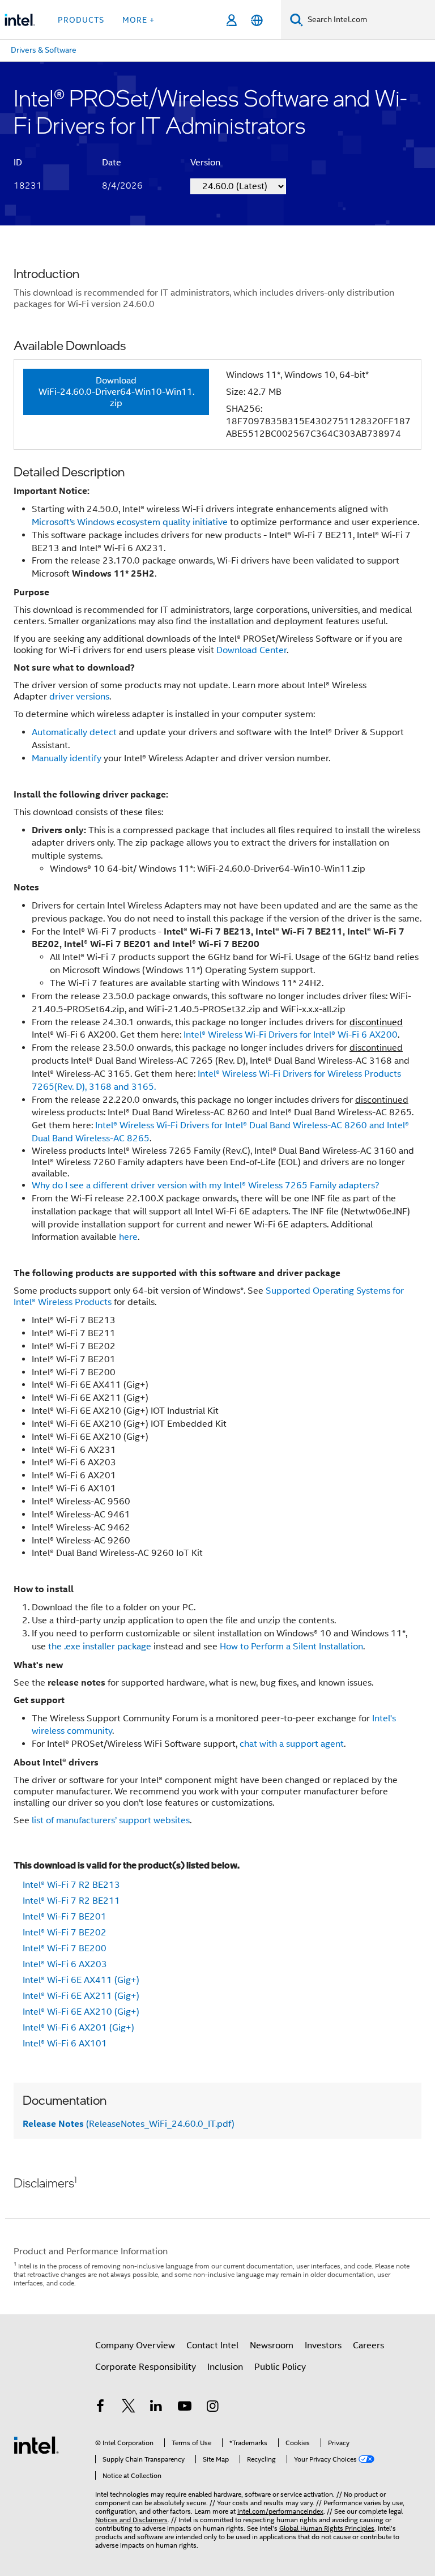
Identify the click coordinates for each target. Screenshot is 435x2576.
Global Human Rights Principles (327, 2528)
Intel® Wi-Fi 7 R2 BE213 (71, 1885)
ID (18, 163)
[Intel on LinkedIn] (156, 2408)
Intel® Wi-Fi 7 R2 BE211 (71, 1901)
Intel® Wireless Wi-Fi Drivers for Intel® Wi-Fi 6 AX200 (291, 1035)
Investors (323, 2345)
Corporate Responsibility (146, 2367)
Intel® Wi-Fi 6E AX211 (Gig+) (81, 1996)
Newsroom (272, 2345)
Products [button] (81, 20)
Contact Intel (212, 2345)
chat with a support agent (292, 1744)
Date (112, 163)
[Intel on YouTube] (185, 2408)
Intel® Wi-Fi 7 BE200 (65, 1948)
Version (205, 163)
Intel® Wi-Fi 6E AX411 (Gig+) (81, 1980)
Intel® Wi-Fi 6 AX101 (65, 2044)
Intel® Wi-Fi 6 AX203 (65, 1964)
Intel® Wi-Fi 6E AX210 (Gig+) (81, 2012)
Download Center (251, 650)
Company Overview (135, 2345)
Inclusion (225, 2367)
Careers (368, 2345)
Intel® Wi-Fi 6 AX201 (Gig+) (78, 2028)
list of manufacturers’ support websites (111, 1820)
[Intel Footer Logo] (36, 2445)
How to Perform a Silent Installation (291, 1647)
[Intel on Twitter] (129, 2408)
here (128, 1237)
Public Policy (280, 2367)
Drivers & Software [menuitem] (44, 50)
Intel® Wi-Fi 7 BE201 (65, 1917)
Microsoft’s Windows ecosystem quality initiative (130, 522)
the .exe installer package (101, 1647)
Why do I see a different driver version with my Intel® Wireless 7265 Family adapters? (206, 1185)
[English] (257, 20)
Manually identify (67, 758)
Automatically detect (74, 732)
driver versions (79, 697)
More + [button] (138, 20)
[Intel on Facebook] (100, 2408)
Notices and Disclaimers (131, 2520)
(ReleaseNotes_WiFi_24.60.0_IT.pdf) (129, 2124)
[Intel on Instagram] (212, 2408)
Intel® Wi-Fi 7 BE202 (65, 1933)
